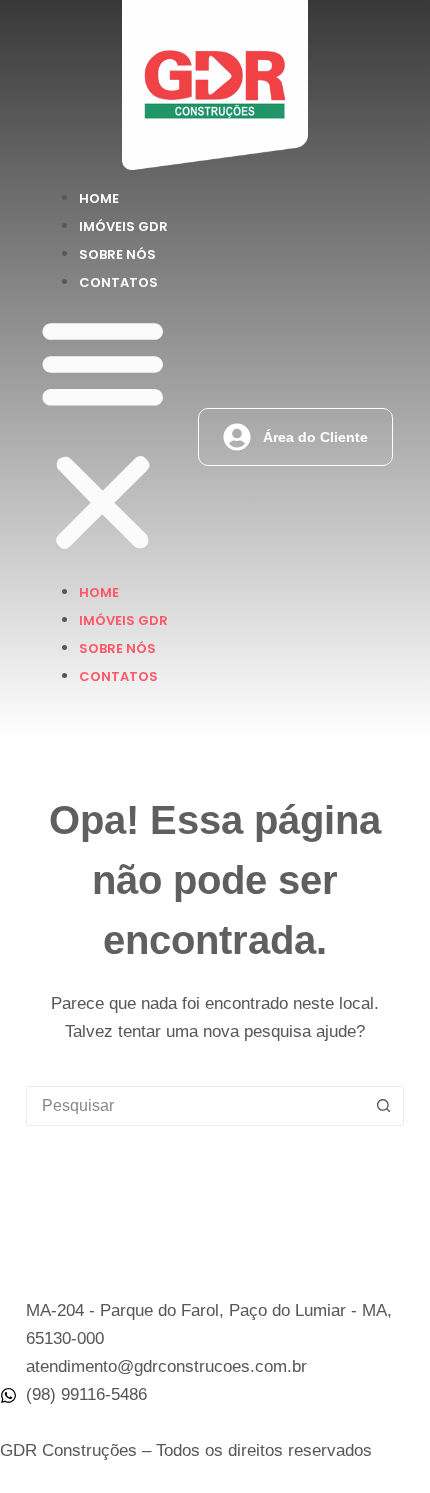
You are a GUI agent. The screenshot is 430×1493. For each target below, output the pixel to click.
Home (99, 198)
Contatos (118, 282)
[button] (103, 436)
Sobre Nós (117, 254)
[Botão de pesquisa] (383, 1106)
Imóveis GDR (123, 226)
